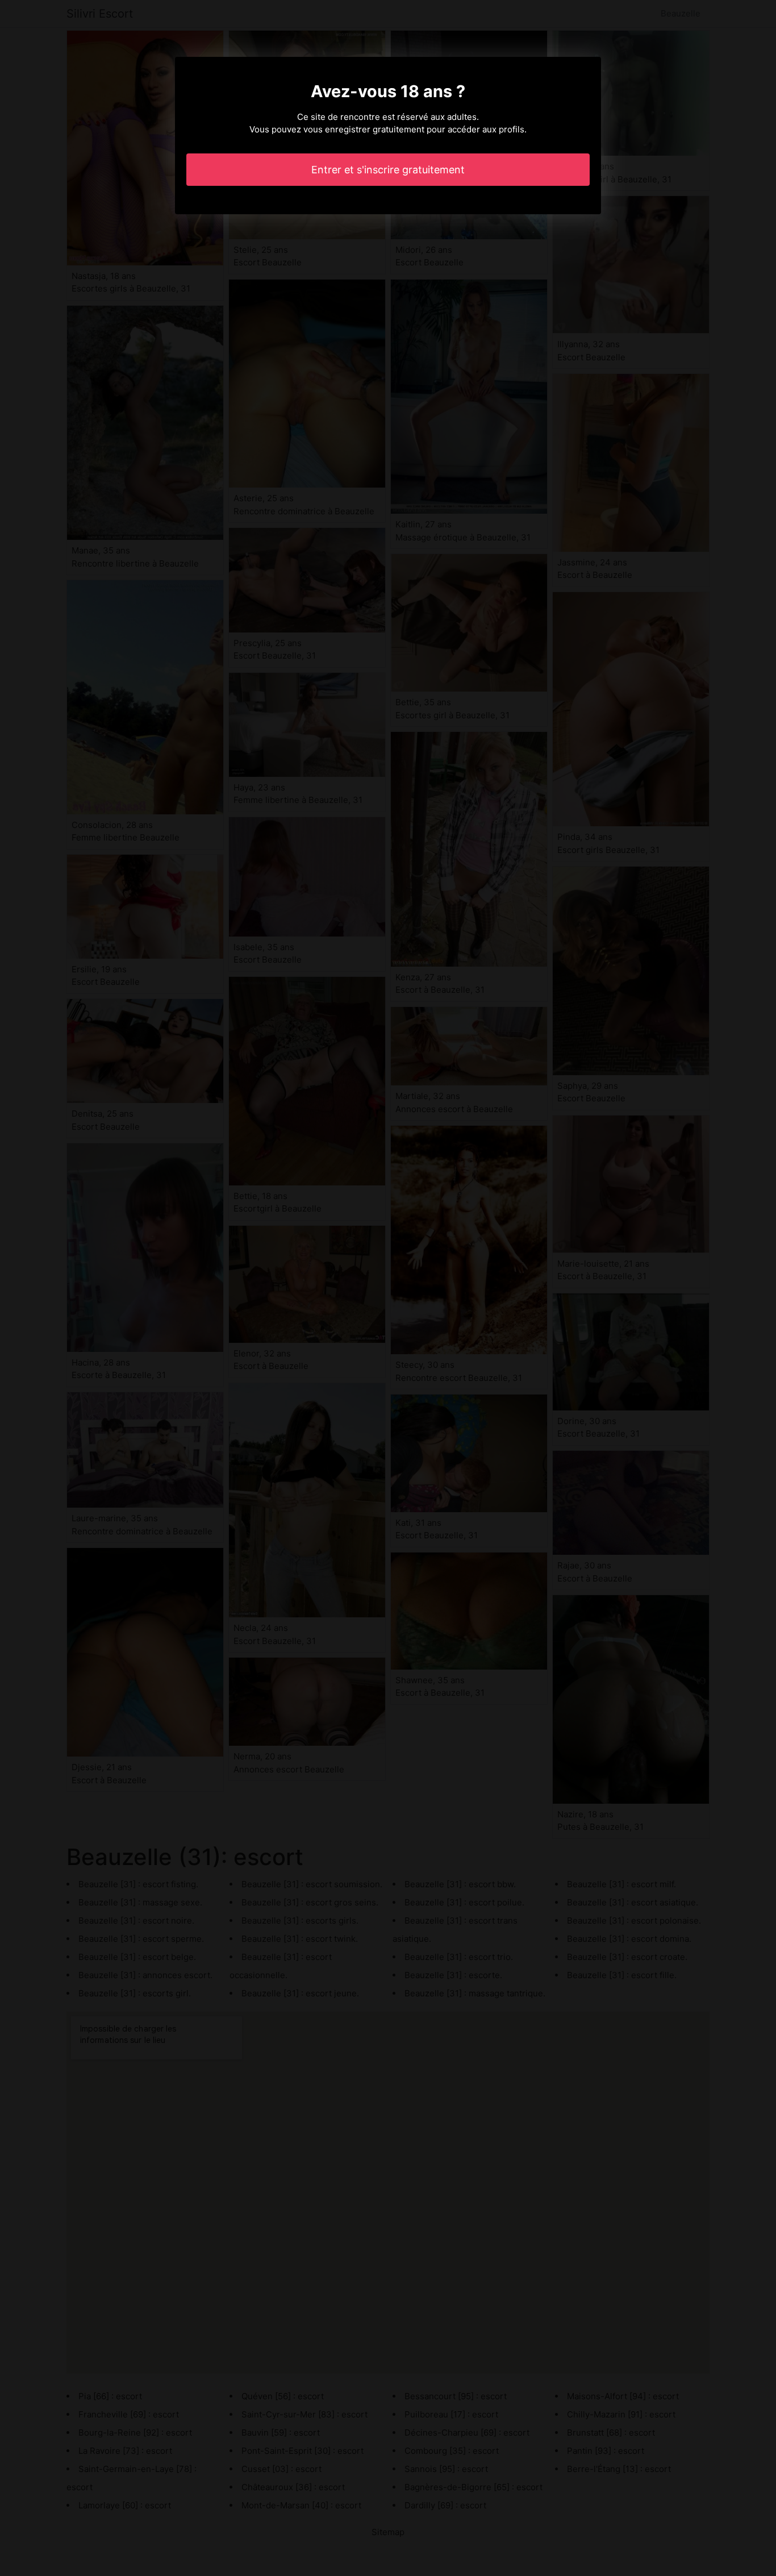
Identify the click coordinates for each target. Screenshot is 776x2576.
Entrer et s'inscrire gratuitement (388, 170)
